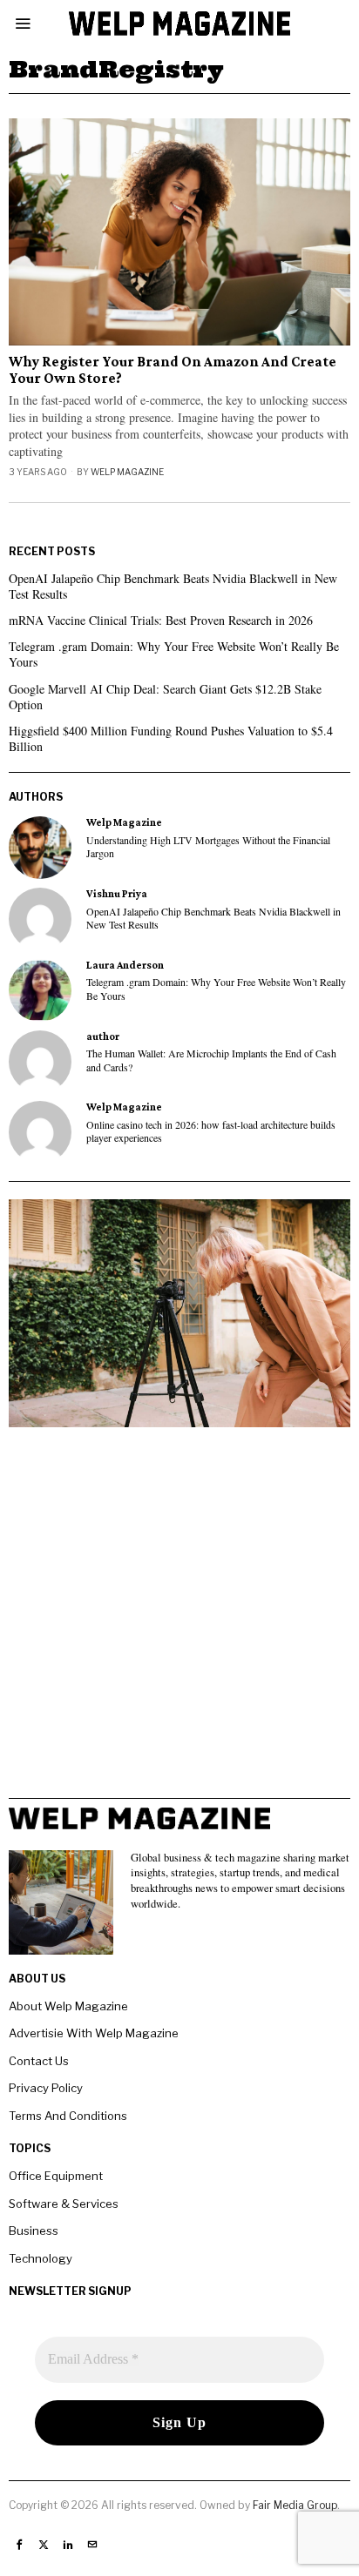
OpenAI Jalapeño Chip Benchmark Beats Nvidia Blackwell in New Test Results (173, 586)
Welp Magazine (127, 472)
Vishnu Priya (117, 894)
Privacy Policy (46, 2088)
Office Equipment (56, 2176)
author (103, 1036)
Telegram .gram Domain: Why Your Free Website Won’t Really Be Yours (174, 654)
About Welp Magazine (68, 2006)
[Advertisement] (179, 1619)
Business (34, 2231)
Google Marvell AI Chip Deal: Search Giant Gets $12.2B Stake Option (165, 697)
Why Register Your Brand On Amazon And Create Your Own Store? (173, 370)
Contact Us (39, 2061)
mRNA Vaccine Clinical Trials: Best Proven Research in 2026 (161, 620)
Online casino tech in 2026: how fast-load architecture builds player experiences (211, 1131)
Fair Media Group (295, 2505)
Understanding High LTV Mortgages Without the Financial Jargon (208, 847)
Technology (41, 2258)
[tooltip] (40, 848)
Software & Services (64, 2204)
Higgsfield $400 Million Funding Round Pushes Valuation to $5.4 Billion (171, 738)
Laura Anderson (125, 965)
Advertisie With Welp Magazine (94, 2033)
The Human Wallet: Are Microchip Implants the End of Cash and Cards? (211, 1060)
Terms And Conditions (68, 2116)
